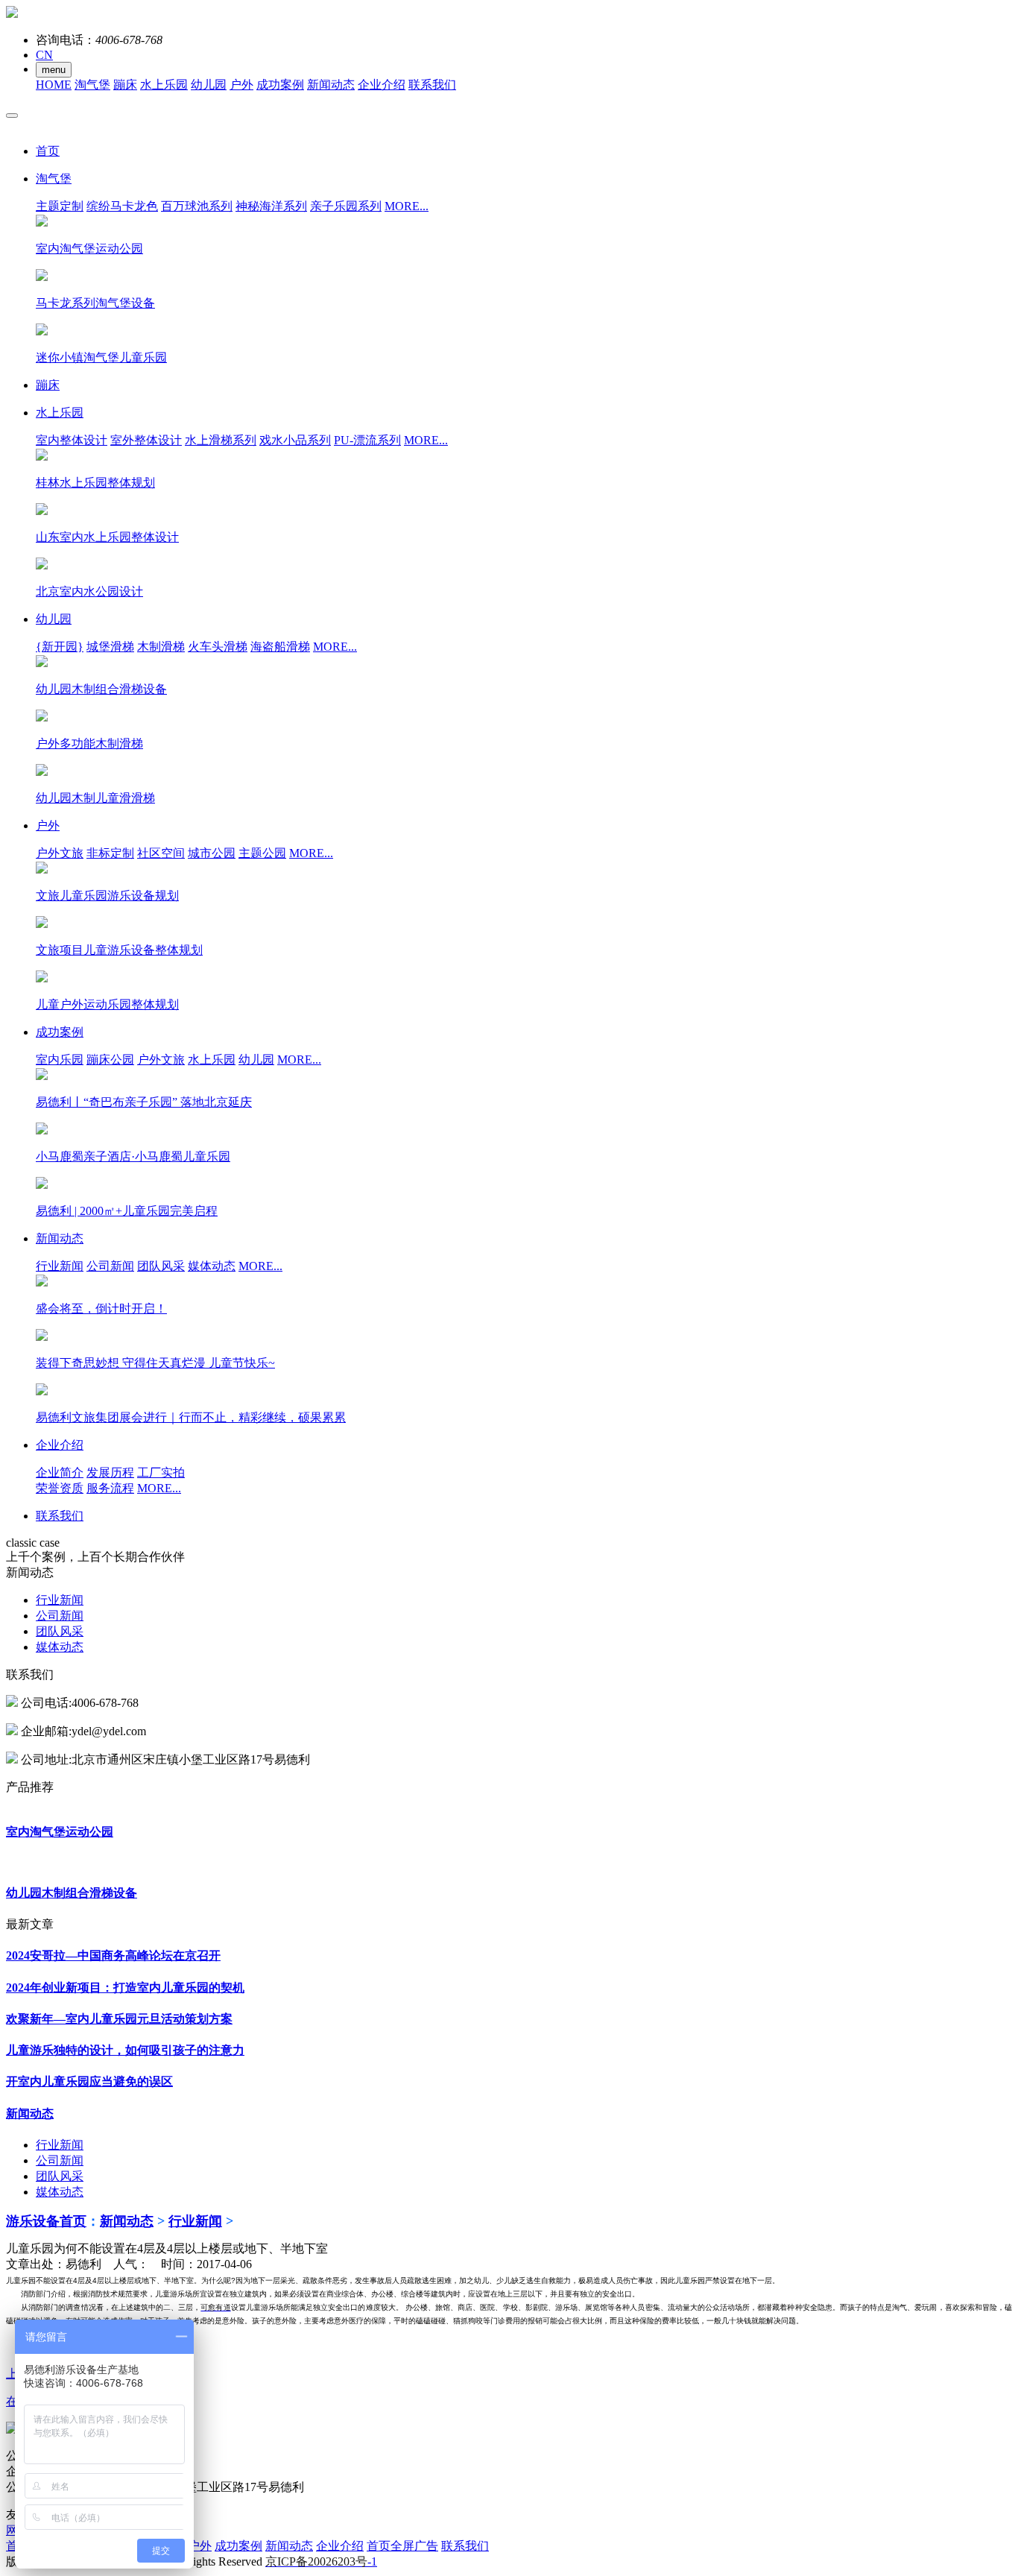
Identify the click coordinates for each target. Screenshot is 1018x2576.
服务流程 (110, 1488)
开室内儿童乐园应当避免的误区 (89, 2081)
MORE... (407, 206)
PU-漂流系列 (367, 440)
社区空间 (161, 853)
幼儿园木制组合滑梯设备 (72, 1893)
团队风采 (161, 1266)
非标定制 (110, 853)
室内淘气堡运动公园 (60, 1832)
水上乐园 (164, 85)
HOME (54, 85)
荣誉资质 (60, 1488)
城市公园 (212, 853)
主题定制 (60, 206)
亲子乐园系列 (346, 206)
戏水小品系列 (295, 440)
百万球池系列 (197, 206)
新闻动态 (331, 85)
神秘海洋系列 (271, 206)
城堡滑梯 (110, 647)
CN (44, 55)
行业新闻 (60, 1266)
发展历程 (110, 1472)
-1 (321, 2561)
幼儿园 (209, 85)
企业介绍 (382, 85)
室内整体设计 (72, 440)
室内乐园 (60, 1060)
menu (54, 70)
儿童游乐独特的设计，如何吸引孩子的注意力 (125, 2050)
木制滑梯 (161, 647)
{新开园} (60, 647)
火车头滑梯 (218, 647)
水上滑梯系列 (221, 440)
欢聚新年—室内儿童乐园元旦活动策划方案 (119, 2019)
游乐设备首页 (46, 2221)
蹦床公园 (110, 1060)
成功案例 (280, 85)
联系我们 (432, 85)
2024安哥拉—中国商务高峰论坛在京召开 (113, 1955)
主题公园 (262, 853)
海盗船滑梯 (280, 647)
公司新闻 (110, 1266)
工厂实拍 (161, 1472)
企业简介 (60, 1472)
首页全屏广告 (402, 2546)
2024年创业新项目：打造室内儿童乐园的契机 (125, 1988)
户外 (241, 85)
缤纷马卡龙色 (122, 206)
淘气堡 (92, 85)
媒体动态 (212, 1266)
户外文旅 (60, 853)
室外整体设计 (146, 440)
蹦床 (125, 85)
